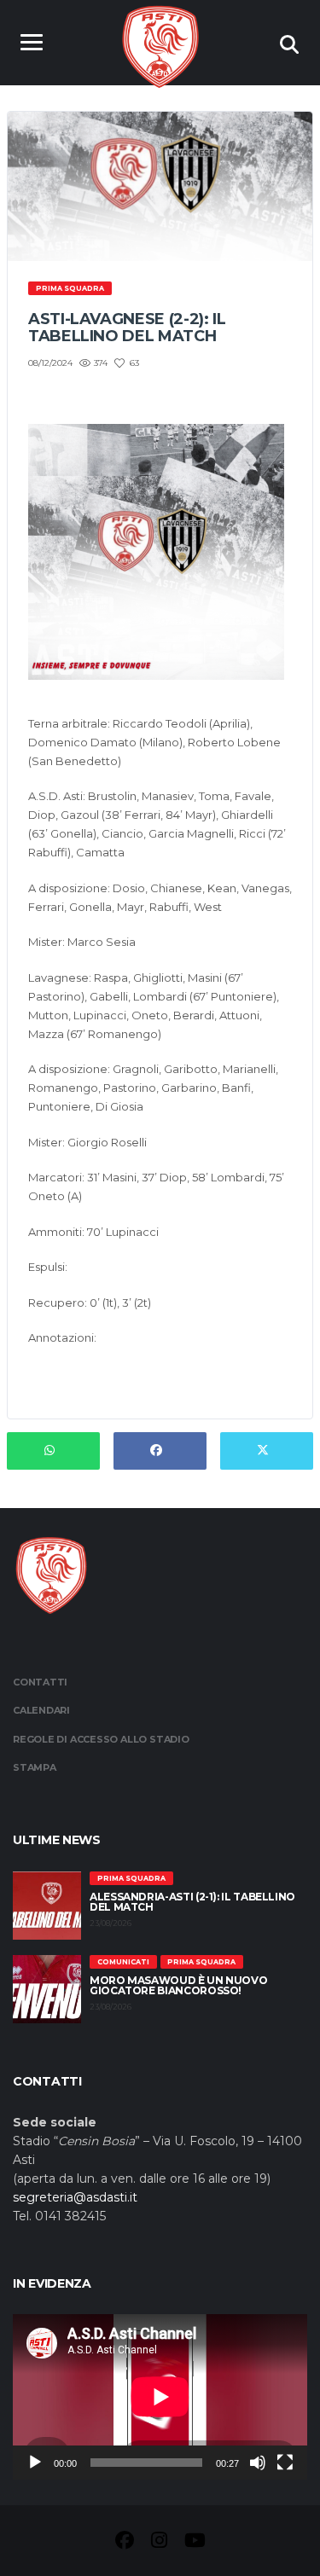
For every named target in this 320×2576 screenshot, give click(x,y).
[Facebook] (125, 2543)
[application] (160, 2397)
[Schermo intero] (285, 2463)
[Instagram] (159, 2543)
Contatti (40, 1682)
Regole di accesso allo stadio (101, 1739)
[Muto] (258, 2463)
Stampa (35, 1767)
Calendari (41, 1710)
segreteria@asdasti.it (75, 2197)
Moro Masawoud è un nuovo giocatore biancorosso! (178, 1985)
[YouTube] (195, 2543)
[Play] (35, 2463)
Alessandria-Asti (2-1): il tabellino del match (192, 1902)
